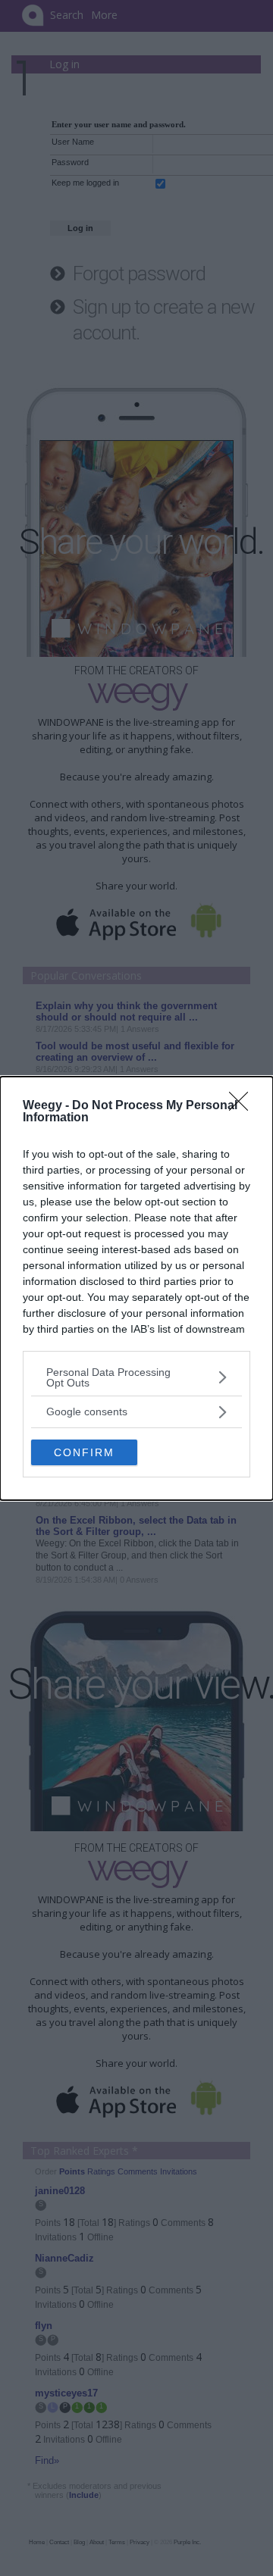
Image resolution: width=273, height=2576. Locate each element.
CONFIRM (84, 1452)
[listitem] (136, 1377)
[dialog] (136, 1288)
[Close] (243, 1106)
